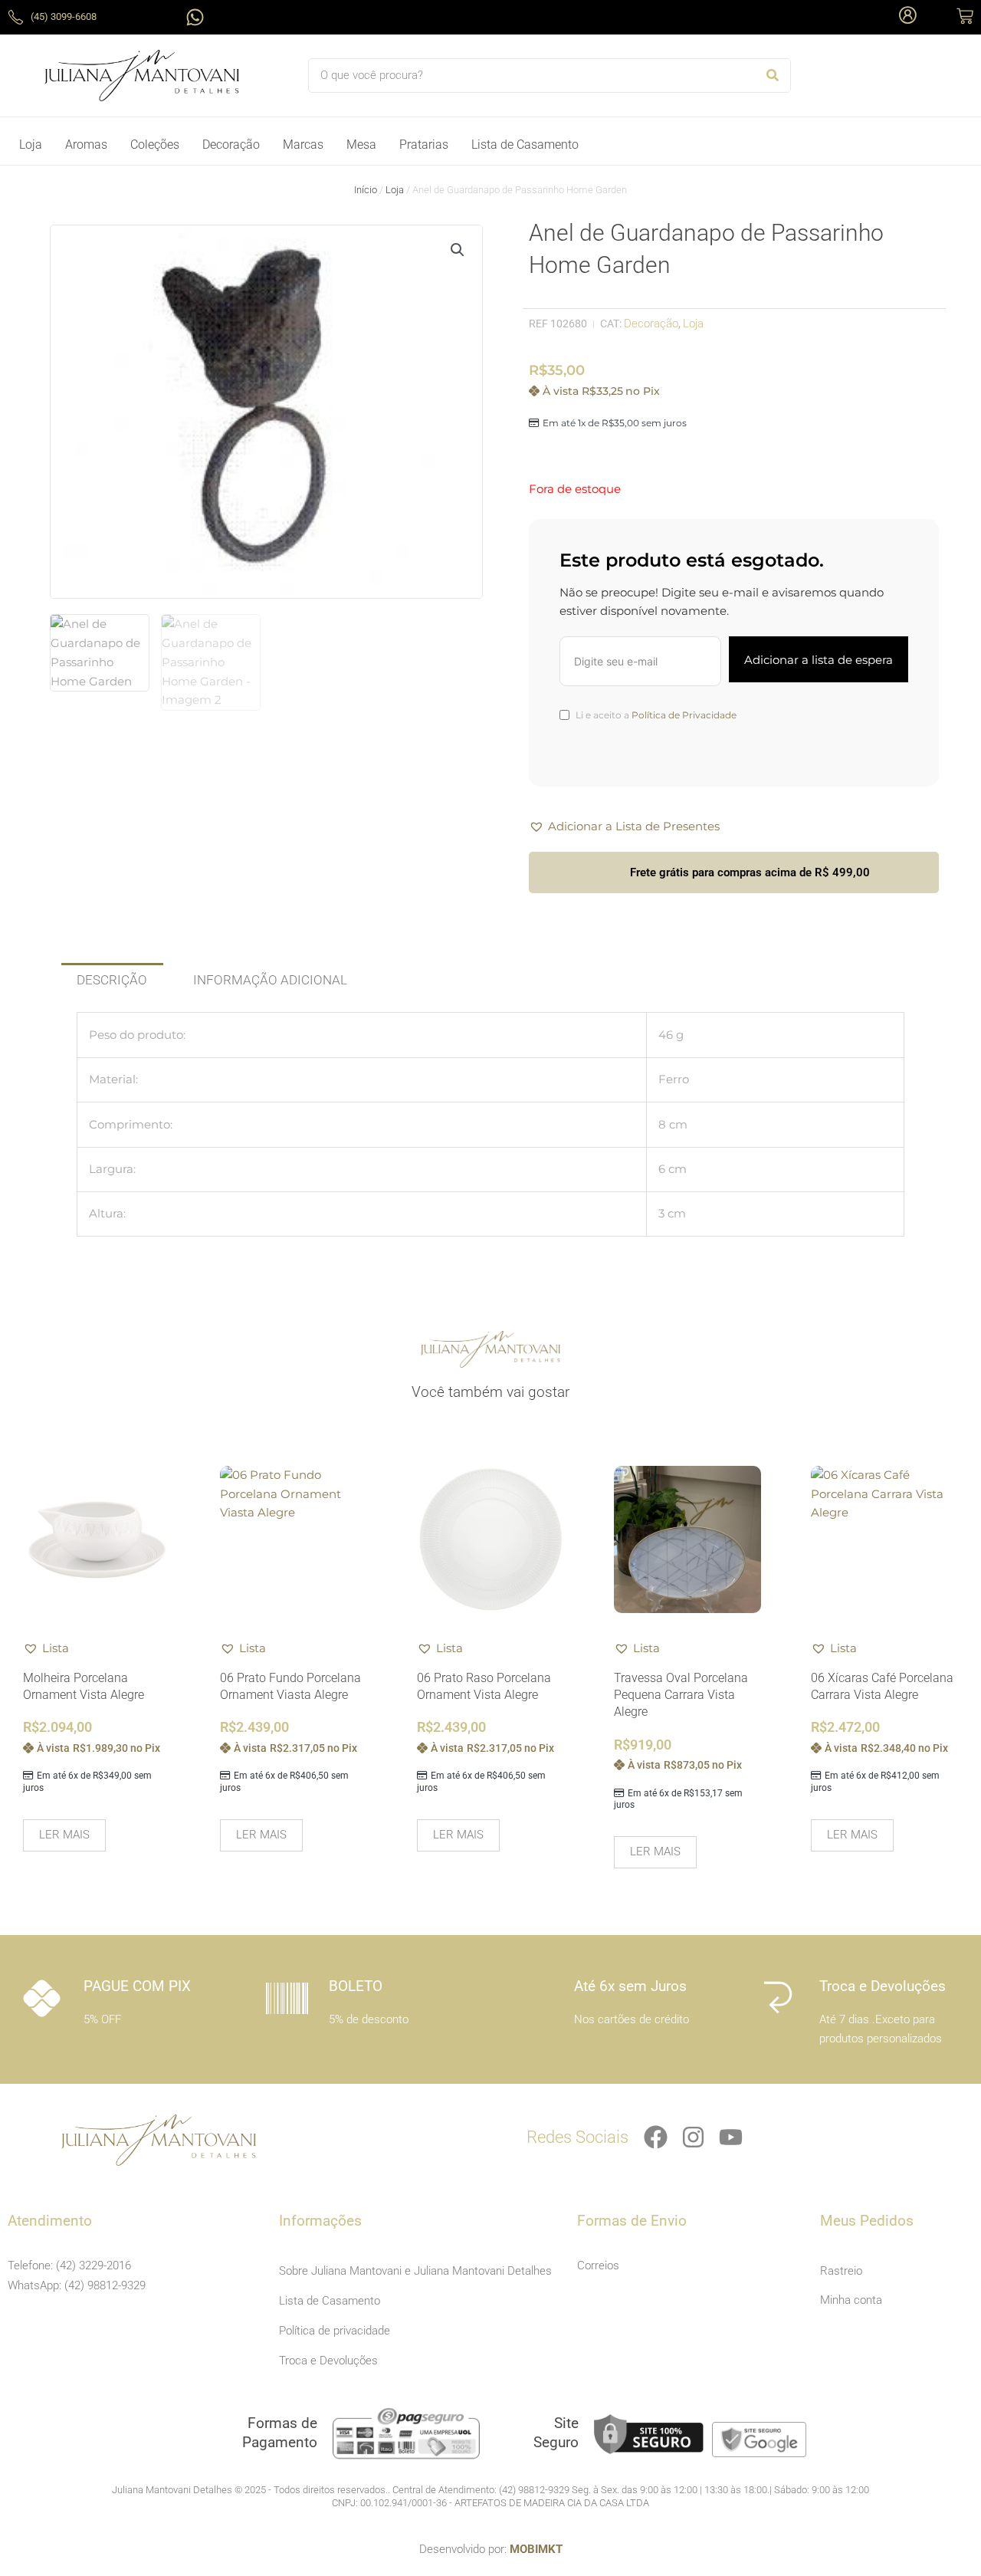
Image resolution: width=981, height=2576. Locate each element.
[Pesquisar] (773, 76)
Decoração (231, 145)
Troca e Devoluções (328, 2361)
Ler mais (64, 1835)
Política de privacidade (335, 2331)
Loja (31, 145)
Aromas (86, 145)
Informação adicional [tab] (270, 980)
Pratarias (424, 145)
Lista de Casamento (525, 145)
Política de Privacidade (684, 715)
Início (366, 190)
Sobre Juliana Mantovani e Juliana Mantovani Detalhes (415, 2271)
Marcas (303, 145)
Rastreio (841, 2271)
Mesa (361, 145)
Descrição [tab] (112, 980)
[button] (458, 250)
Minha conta (851, 2300)
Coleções (155, 145)
